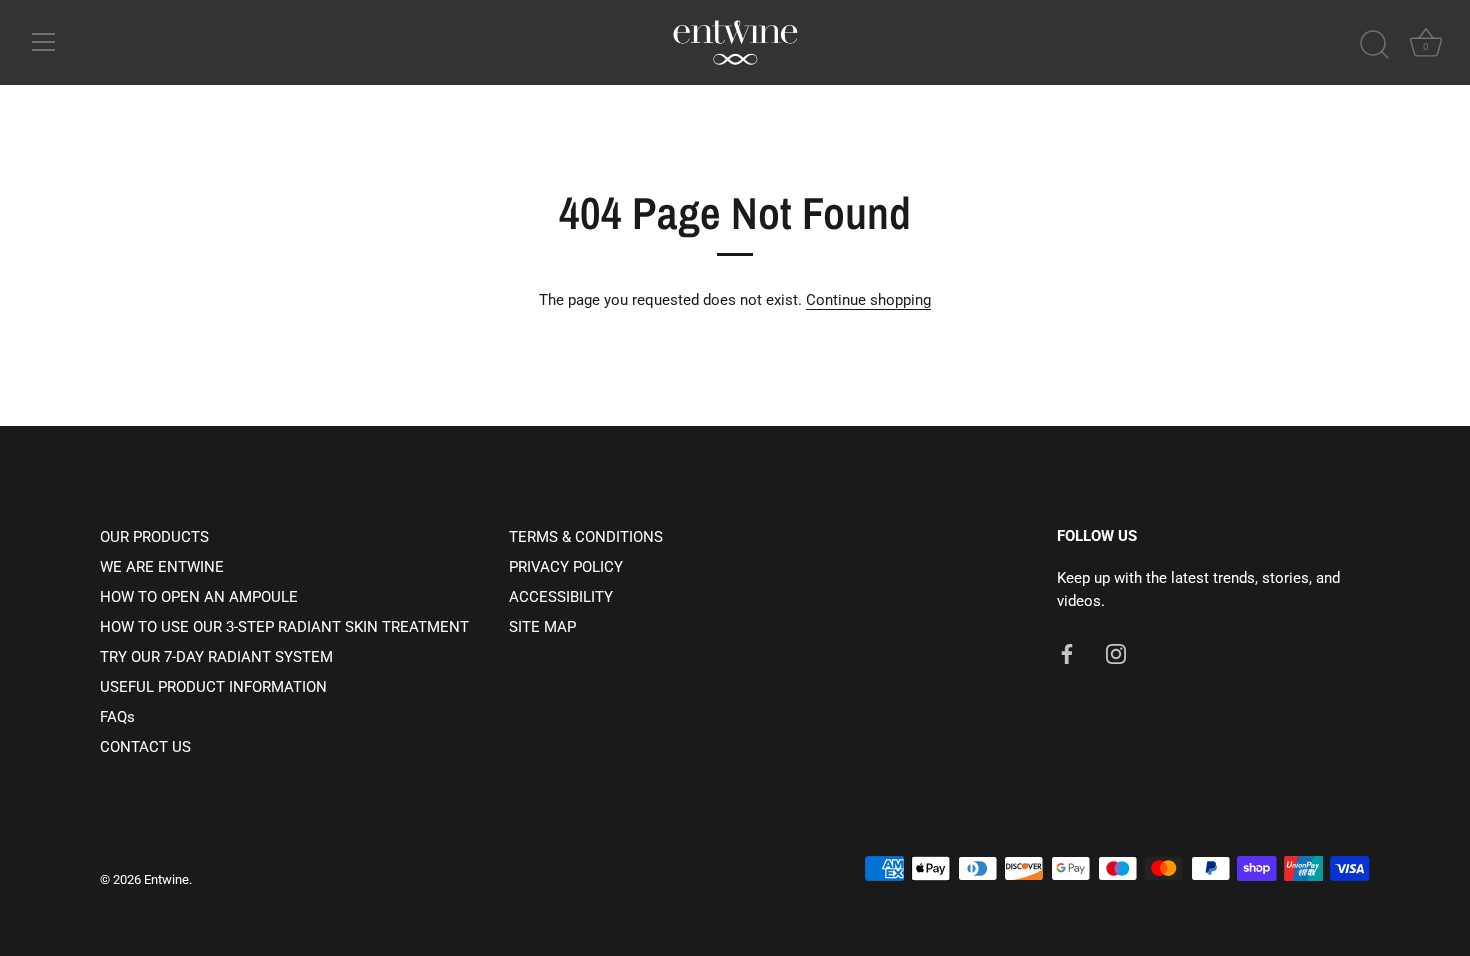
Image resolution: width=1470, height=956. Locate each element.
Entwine (166, 879)
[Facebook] (1067, 653)
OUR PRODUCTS (154, 537)
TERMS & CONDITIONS (586, 537)
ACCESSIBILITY (561, 597)
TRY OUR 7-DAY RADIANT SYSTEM (216, 657)
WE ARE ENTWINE (162, 567)
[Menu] (44, 42)
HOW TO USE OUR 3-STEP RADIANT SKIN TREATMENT (284, 627)
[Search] (1374, 45)
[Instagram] (1116, 653)
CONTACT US (145, 747)
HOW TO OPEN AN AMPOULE (199, 597)
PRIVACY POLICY (566, 567)
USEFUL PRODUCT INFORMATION (213, 687)
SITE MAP (542, 627)
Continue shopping (868, 300)
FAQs (117, 717)
